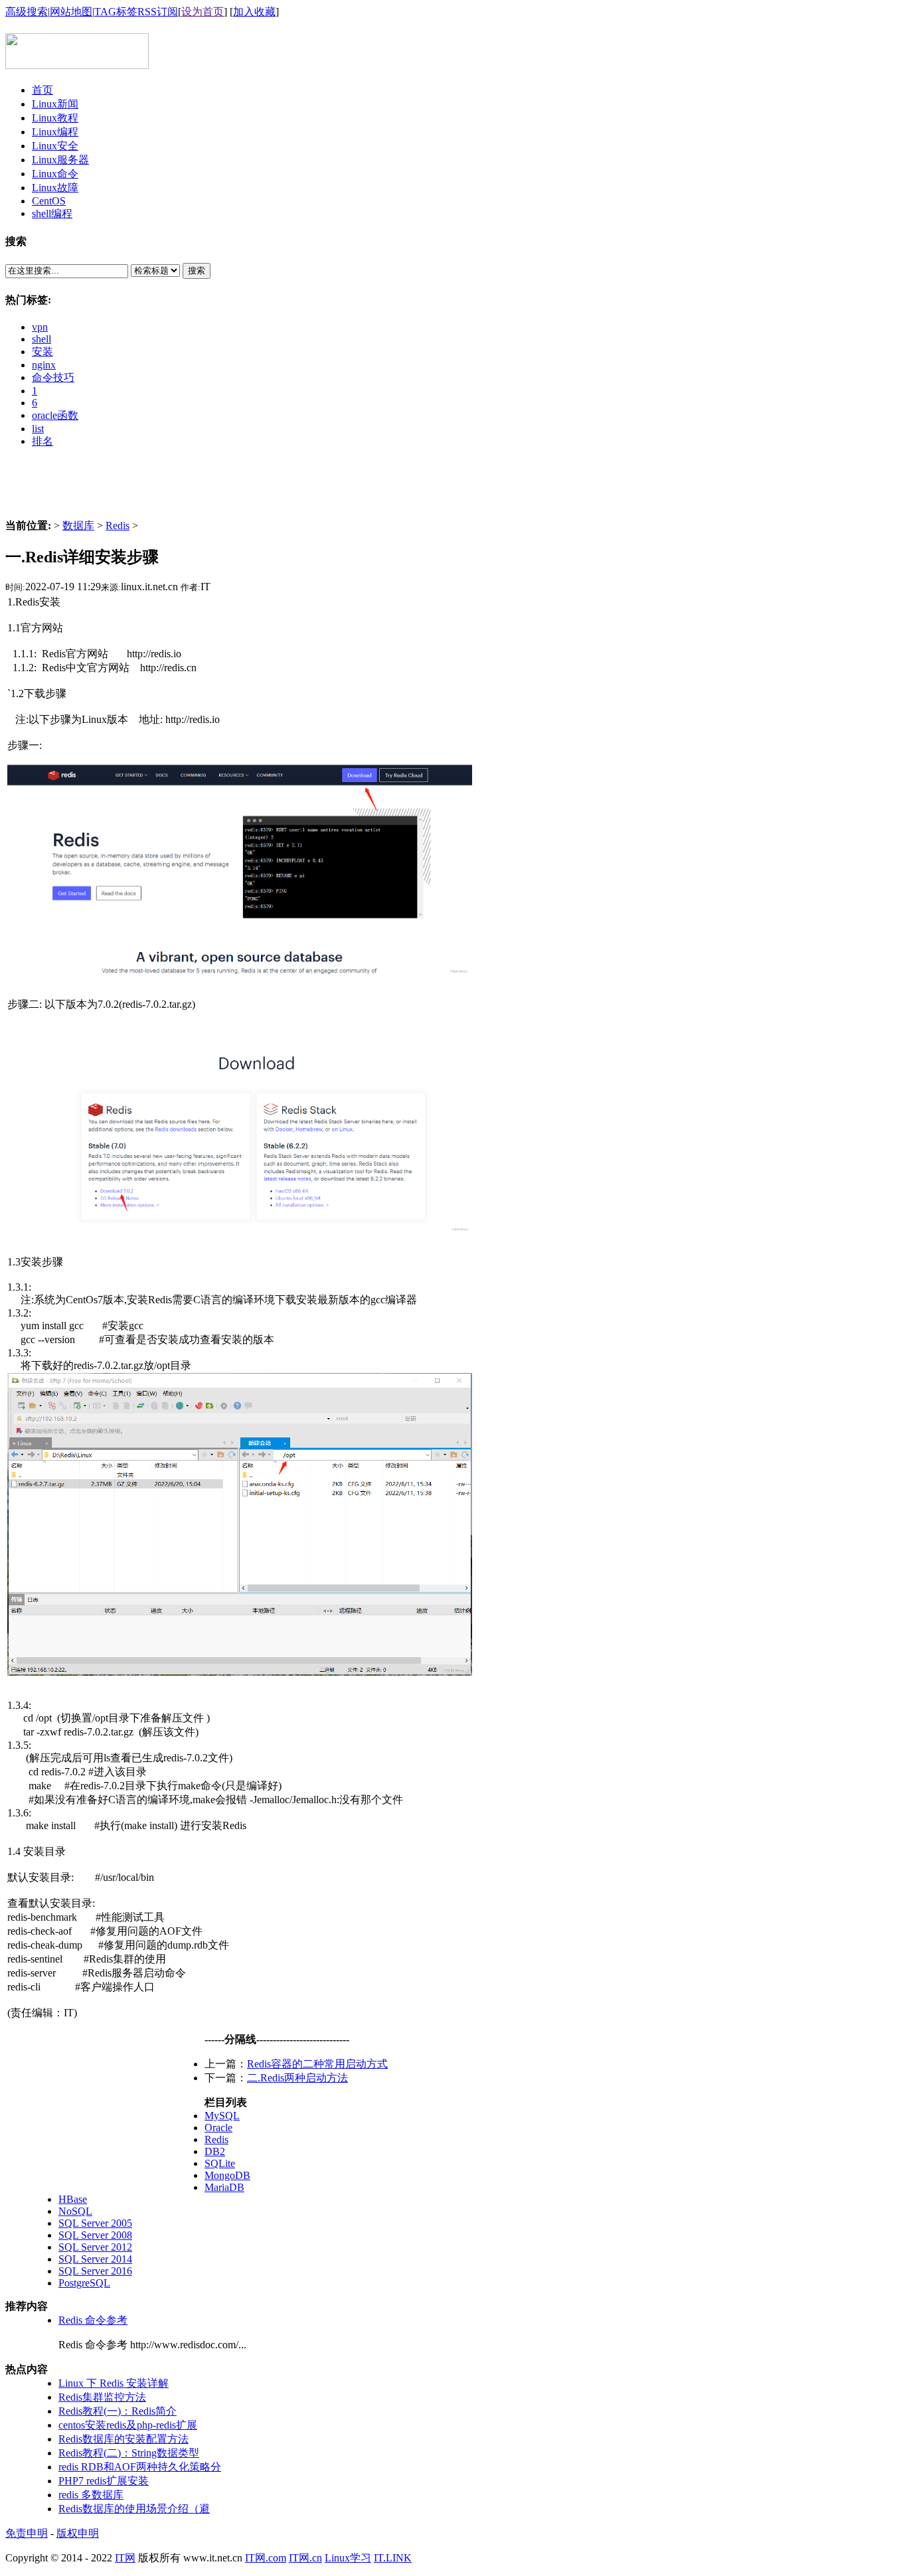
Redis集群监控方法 (102, 2397)
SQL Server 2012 (95, 2247)
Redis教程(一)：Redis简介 (118, 2411)
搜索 (197, 271)
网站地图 (71, 12)
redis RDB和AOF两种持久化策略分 (140, 2467)
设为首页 (203, 12)
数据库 (78, 525)
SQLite (220, 2163)
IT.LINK (393, 2558)
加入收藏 (254, 12)
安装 (42, 352)
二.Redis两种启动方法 (297, 2078)
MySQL (222, 2116)
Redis (118, 525)
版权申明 (78, 2533)
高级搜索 (27, 12)
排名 (42, 441)
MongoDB (227, 2175)
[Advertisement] (453, 489)
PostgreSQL (84, 2283)
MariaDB (224, 2187)
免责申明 (27, 2533)
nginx (44, 365)
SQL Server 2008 (95, 2235)
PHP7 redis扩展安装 (104, 2481)
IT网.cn (305, 2558)
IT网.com (266, 2558)
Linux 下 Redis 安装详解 (114, 2383)
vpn (40, 327)
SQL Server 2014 (95, 2259)
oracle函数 (55, 415)
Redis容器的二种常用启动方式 (317, 2064)
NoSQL (75, 2211)
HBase (73, 2199)
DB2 (215, 2151)
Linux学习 (348, 2558)
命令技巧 (53, 377)
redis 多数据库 (91, 2495)
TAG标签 (116, 12)
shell (41, 339)
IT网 (125, 2558)
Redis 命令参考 (93, 2320)
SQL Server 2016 (95, 2271)
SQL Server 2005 (95, 2223)
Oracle (218, 2128)
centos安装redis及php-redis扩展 (128, 2425)
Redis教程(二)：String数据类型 (129, 2453)
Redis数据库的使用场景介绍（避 (134, 2509)
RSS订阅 (158, 12)
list (38, 429)
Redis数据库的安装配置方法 (124, 2439)
